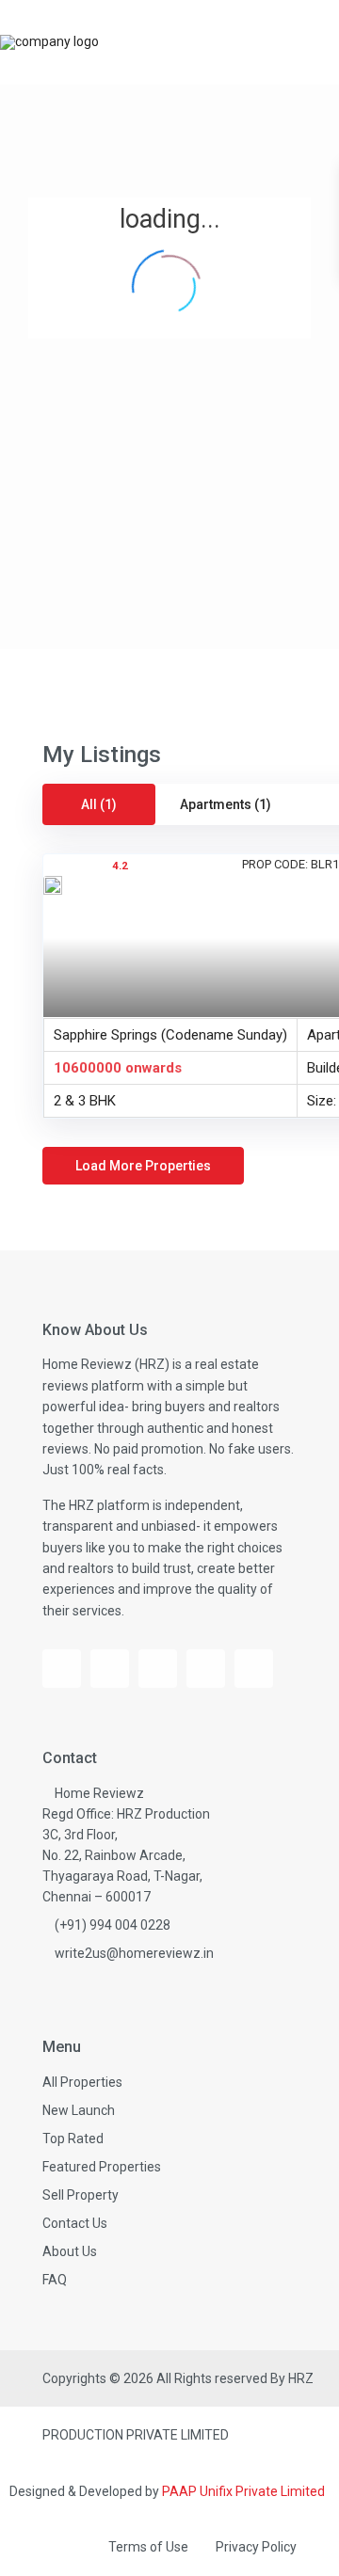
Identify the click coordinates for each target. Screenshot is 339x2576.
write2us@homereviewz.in (134, 1953)
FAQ (55, 2280)
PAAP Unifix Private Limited (243, 2491)
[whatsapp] (254, 1669)
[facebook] (62, 1669)
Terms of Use (148, 2547)
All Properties (82, 2082)
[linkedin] (206, 1669)
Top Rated (73, 2139)
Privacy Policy (256, 2547)
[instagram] (158, 1669)
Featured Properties (102, 2167)
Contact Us (75, 2223)
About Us (70, 2251)
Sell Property (81, 2195)
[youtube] (110, 1669)
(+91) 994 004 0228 (113, 1925)
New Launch (79, 2110)
